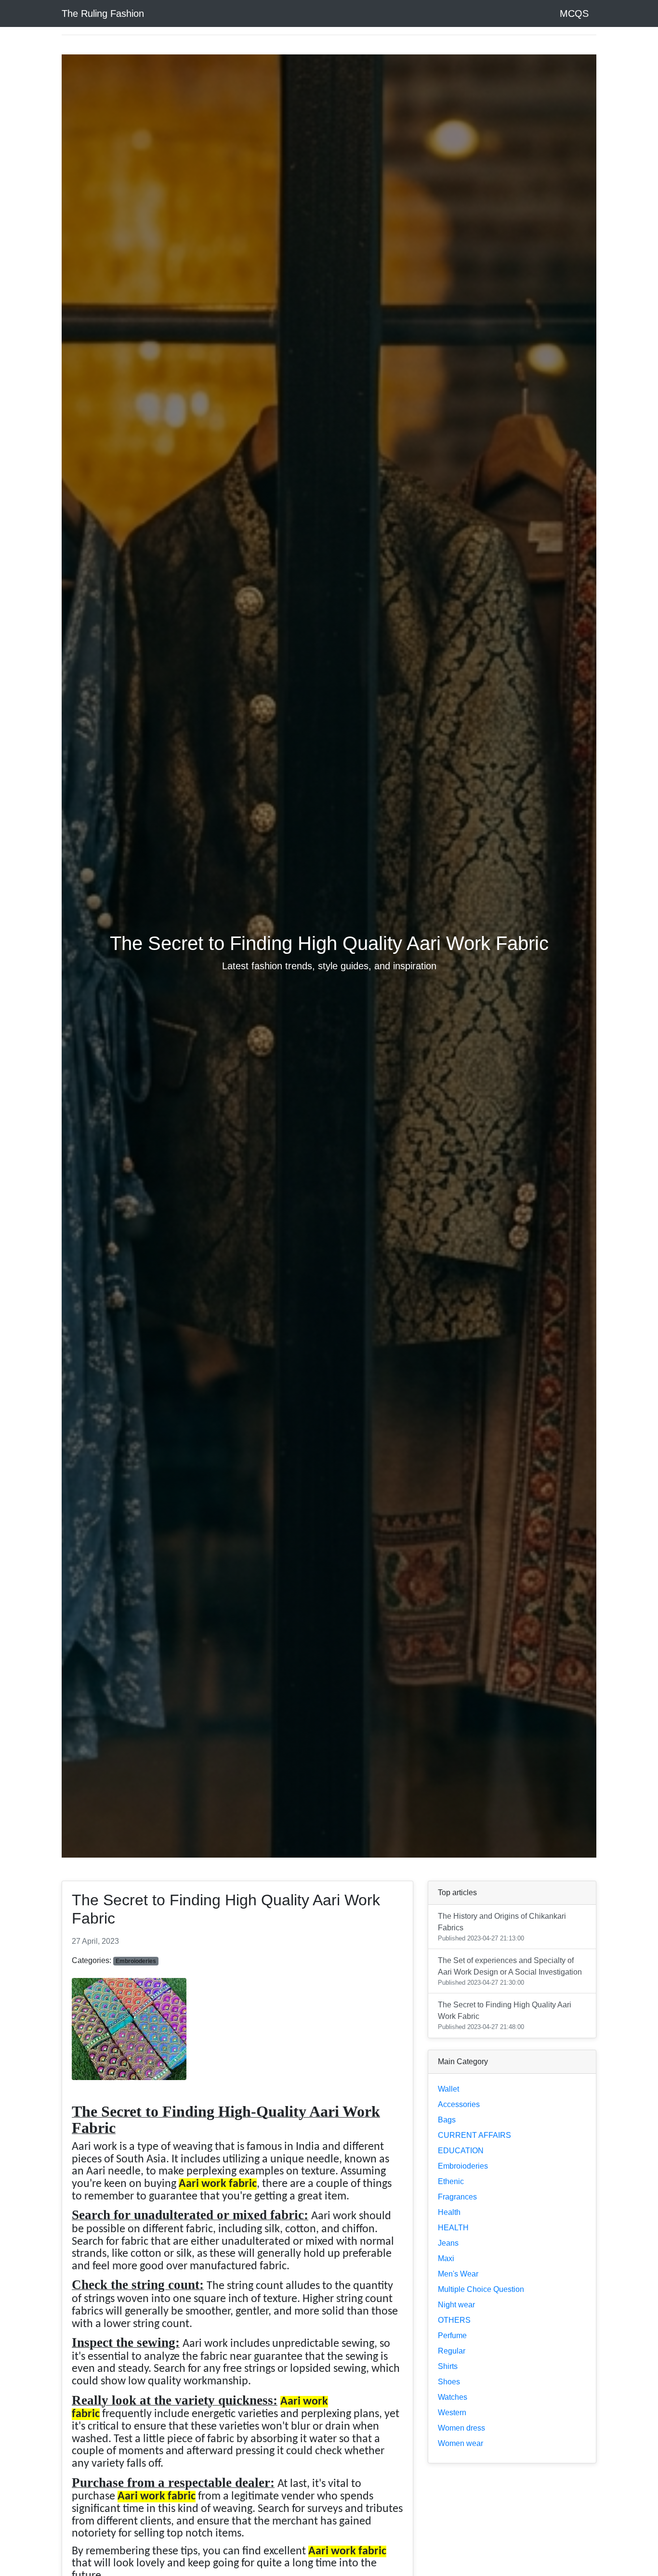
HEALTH (453, 2228)
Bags (447, 2120)
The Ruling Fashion (103, 13)
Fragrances (457, 2197)
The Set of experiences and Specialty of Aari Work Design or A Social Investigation (510, 1971)
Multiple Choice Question (481, 2289)
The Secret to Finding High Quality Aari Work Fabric (505, 2016)
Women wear (461, 2443)
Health (449, 2212)
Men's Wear (458, 2274)
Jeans (448, 2243)
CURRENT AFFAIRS (474, 2135)
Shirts (448, 2366)
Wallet (448, 2089)
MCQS (574, 13)
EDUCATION (461, 2151)
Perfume (452, 2335)
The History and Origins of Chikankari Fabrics (502, 1927)
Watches (453, 2397)
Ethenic (451, 2181)
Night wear (456, 2305)
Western (452, 2413)
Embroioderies (463, 2166)
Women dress (461, 2428)
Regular (452, 2351)
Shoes (449, 2382)
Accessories (459, 2104)
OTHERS (454, 2320)
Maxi (446, 2258)
